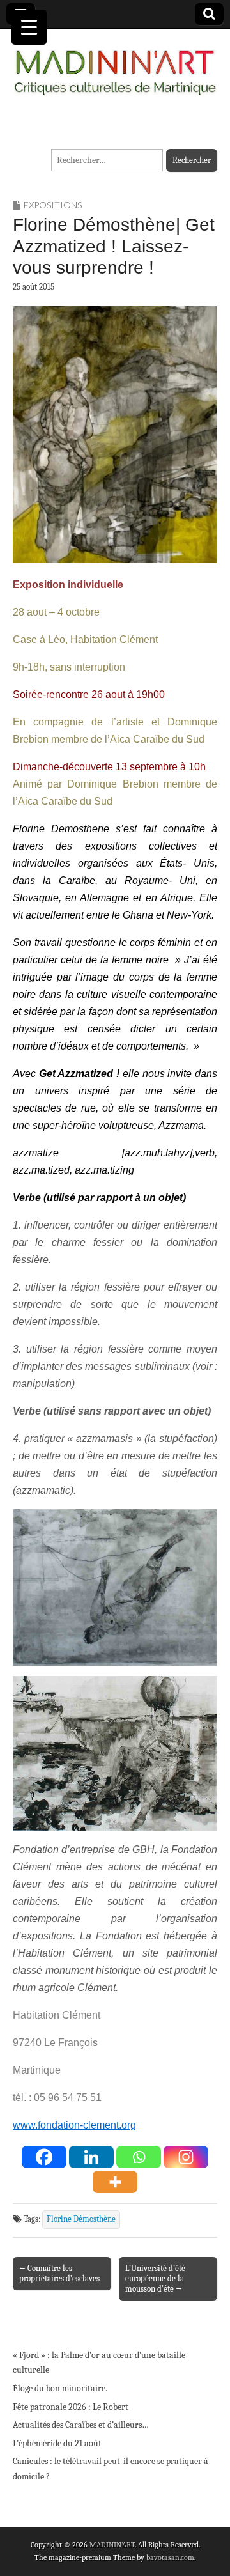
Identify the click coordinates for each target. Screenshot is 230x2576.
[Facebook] (44, 2157)
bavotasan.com (170, 2557)
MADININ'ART (112, 2545)
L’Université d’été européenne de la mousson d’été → (155, 2278)
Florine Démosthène (81, 2219)
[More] (115, 2182)
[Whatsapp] (139, 2157)
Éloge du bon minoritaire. (60, 2388)
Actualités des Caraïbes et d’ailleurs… (81, 2425)
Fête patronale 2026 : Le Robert (71, 2407)
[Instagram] (186, 2157)
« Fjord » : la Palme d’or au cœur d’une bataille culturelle (99, 2363)
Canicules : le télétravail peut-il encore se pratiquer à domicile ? (111, 2469)
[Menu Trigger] (29, 27)
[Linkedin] (91, 2157)
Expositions (53, 205)
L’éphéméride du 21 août (57, 2443)
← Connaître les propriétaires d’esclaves (59, 2273)
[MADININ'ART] (115, 65)
